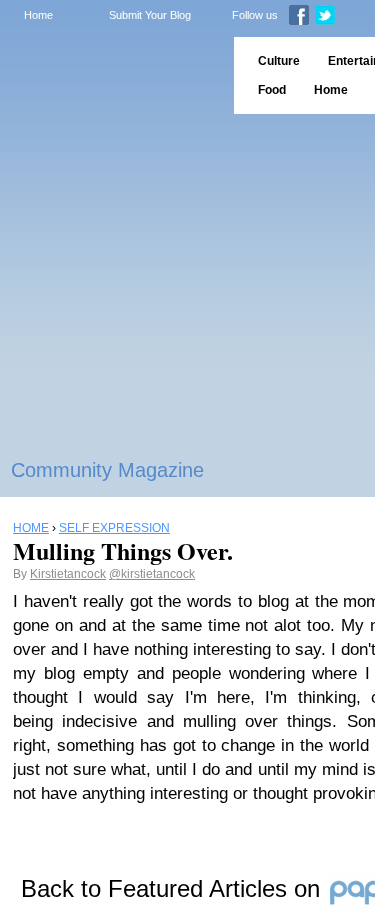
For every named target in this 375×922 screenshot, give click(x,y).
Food (272, 90)
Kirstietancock (68, 574)
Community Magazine (107, 470)
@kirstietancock (152, 574)
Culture (279, 61)
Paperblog (110, 75)
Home (38, 15)
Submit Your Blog (150, 15)
